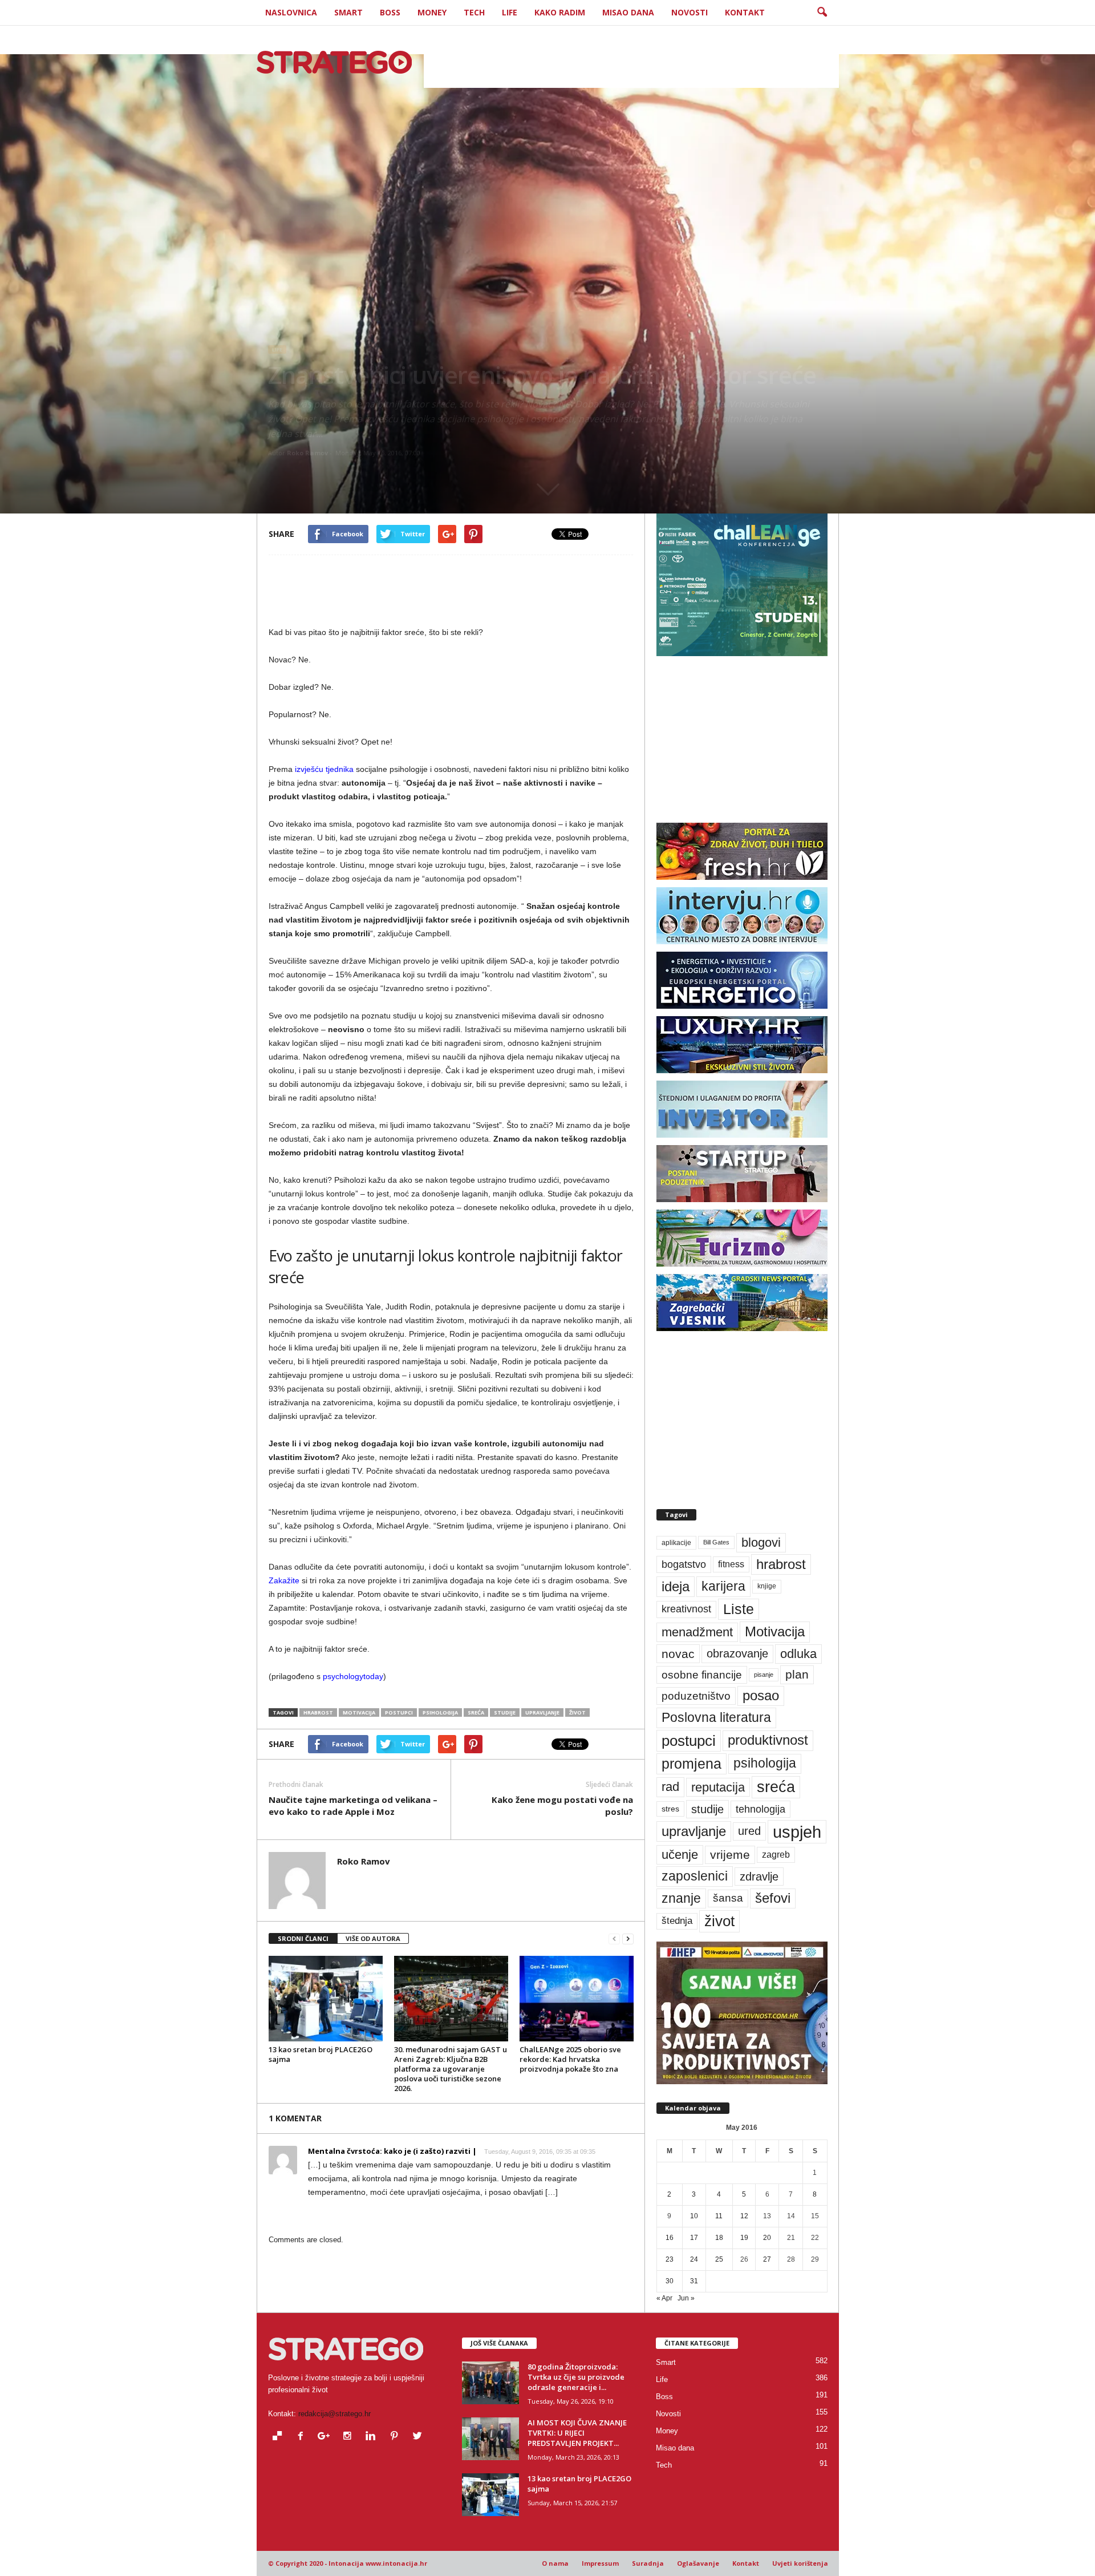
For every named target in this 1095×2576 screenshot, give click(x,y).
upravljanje (542, 1712)
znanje (681, 1898)
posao (761, 1696)
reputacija (718, 1787)
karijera (723, 1586)
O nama (555, 2563)
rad (670, 1787)
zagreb (776, 1855)
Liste (739, 1609)
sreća (476, 1712)
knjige (767, 1586)
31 (694, 2281)
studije (505, 1712)
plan (797, 1675)
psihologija (440, 1712)
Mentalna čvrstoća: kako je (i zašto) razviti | (392, 2151)
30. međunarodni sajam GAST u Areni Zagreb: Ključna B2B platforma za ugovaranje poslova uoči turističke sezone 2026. (451, 2069)
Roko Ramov (307, 453)
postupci (399, 1712)
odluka (798, 1654)
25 (719, 2259)
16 (670, 2238)
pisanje (764, 1675)
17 (694, 2238)
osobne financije (702, 1675)
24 (694, 2259)
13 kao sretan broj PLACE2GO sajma (321, 2054)
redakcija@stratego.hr (334, 2414)
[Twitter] (419, 2437)
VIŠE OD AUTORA (373, 1938)
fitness (731, 1564)
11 (719, 2216)
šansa (728, 1898)
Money (432, 12)
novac (678, 1654)
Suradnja (648, 2563)
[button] (822, 13)
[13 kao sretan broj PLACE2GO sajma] (326, 1999)
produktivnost (768, 1740)
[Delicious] (280, 2437)
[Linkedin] (373, 2437)
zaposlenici (695, 1876)
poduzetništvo (696, 1696)
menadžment (697, 1632)
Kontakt (745, 12)
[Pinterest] (397, 2437)
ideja (676, 1586)
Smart (348, 12)
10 (694, 2216)
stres (670, 1809)
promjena (692, 1764)
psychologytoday (353, 1676)
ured (749, 1831)
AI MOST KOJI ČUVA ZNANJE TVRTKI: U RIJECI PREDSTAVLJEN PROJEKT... (577, 2433)
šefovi (773, 1898)
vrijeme (730, 1855)
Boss (390, 12)
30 (670, 2281)
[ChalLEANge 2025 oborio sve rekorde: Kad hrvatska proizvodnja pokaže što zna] (577, 1999)
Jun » (686, 2298)
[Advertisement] (631, 62)
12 (744, 2216)
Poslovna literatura (716, 1717)
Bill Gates (716, 1542)
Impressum (600, 2563)
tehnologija (761, 1809)
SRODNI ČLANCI (303, 1938)
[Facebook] (303, 2437)
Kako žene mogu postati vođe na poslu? (562, 1805)
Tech (474, 12)
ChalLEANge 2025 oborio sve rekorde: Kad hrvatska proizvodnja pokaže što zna (570, 2059)
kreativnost (686, 1609)
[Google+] (327, 2437)
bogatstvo (684, 1564)
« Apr (664, 2298)
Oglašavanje (698, 2563)
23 (670, 2259)
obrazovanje (737, 1653)
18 (719, 2238)
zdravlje (759, 1876)
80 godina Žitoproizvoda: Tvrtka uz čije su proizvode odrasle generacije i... (576, 2377)
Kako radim (560, 12)
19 (744, 2238)
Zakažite (284, 1580)
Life (510, 12)
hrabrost (318, 1712)
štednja (677, 1921)
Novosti (690, 12)
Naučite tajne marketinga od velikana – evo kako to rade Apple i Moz (353, 1805)
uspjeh (797, 1832)
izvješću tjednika (323, 769)
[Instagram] (350, 2437)
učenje (680, 1855)
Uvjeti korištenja (800, 2563)
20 (767, 2238)
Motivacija (359, 1712)
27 (767, 2259)
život (577, 1712)
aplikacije (676, 1543)
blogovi (761, 1542)
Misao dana (628, 12)
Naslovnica (291, 12)
